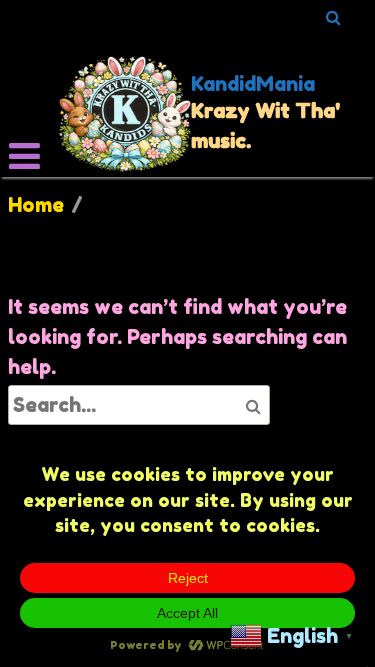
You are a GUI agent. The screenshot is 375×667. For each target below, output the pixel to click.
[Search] (334, 17)
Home (36, 205)
